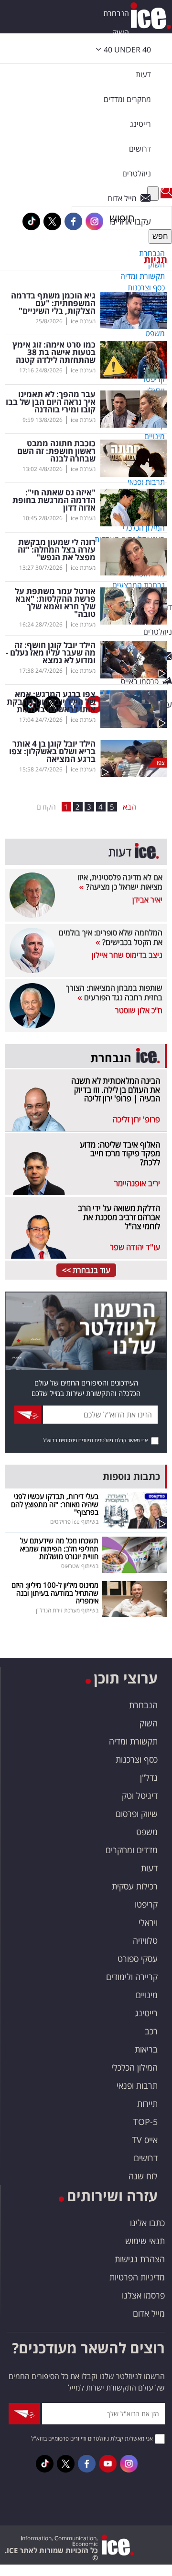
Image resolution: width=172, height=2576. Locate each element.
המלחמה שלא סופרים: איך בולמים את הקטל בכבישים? (111, 937)
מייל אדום (149, 2313)
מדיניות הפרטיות (137, 2277)
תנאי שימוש (145, 2241)
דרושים (146, 2158)
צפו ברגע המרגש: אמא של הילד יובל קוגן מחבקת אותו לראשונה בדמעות (51, 702)
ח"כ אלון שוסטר (139, 1010)
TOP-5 (145, 2122)
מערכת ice (83, 321)
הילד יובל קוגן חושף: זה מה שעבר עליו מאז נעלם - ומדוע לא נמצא (51, 653)
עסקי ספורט (138, 1959)
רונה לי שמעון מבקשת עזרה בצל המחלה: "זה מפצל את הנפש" (57, 550)
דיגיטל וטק (140, 1796)
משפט (147, 1832)
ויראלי (148, 1922)
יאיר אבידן (147, 900)
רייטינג (146, 2013)
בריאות (146, 2049)
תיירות (147, 2104)
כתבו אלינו (147, 2223)
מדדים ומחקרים (132, 1850)
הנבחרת (116, 13)
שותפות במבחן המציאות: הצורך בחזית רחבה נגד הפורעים (114, 993)
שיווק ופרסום (137, 1814)
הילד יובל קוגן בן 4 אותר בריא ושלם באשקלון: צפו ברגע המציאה (52, 751)
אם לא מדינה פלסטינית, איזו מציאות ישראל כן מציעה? (120, 882)
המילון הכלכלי (134, 2067)
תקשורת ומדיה (133, 1741)
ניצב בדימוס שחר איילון (127, 955)
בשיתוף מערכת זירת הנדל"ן (67, 1610)
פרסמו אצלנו (143, 2295)
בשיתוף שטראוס (80, 1566)
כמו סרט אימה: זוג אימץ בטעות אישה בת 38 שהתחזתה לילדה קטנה (54, 352)
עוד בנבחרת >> (86, 1270)
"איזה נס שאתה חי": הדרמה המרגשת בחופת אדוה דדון (54, 500)
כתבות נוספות (131, 1476)
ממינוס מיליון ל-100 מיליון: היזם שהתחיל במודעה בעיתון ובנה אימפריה (55, 1593)
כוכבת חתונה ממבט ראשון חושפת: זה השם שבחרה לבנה (56, 451)
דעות (143, 74)
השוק (121, 32)
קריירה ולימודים (132, 1977)
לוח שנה (143, 2176)
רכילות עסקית (135, 1886)
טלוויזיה (145, 1940)
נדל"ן (149, 1777)
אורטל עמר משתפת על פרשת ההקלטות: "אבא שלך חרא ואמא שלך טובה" (55, 603)
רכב (151, 2031)
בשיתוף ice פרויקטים (74, 1522)
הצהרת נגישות (140, 2259)
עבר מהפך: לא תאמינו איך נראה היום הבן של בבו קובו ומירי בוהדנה (51, 402)
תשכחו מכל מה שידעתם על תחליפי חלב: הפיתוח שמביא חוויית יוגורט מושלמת (59, 1548)
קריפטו (146, 1904)
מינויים (147, 1995)
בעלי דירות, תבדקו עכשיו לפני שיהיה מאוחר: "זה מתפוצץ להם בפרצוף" (55, 1504)
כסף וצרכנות (137, 1759)
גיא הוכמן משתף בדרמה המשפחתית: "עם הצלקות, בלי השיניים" (53, 303)
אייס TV (145, 2140)
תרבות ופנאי (137, 2085)
